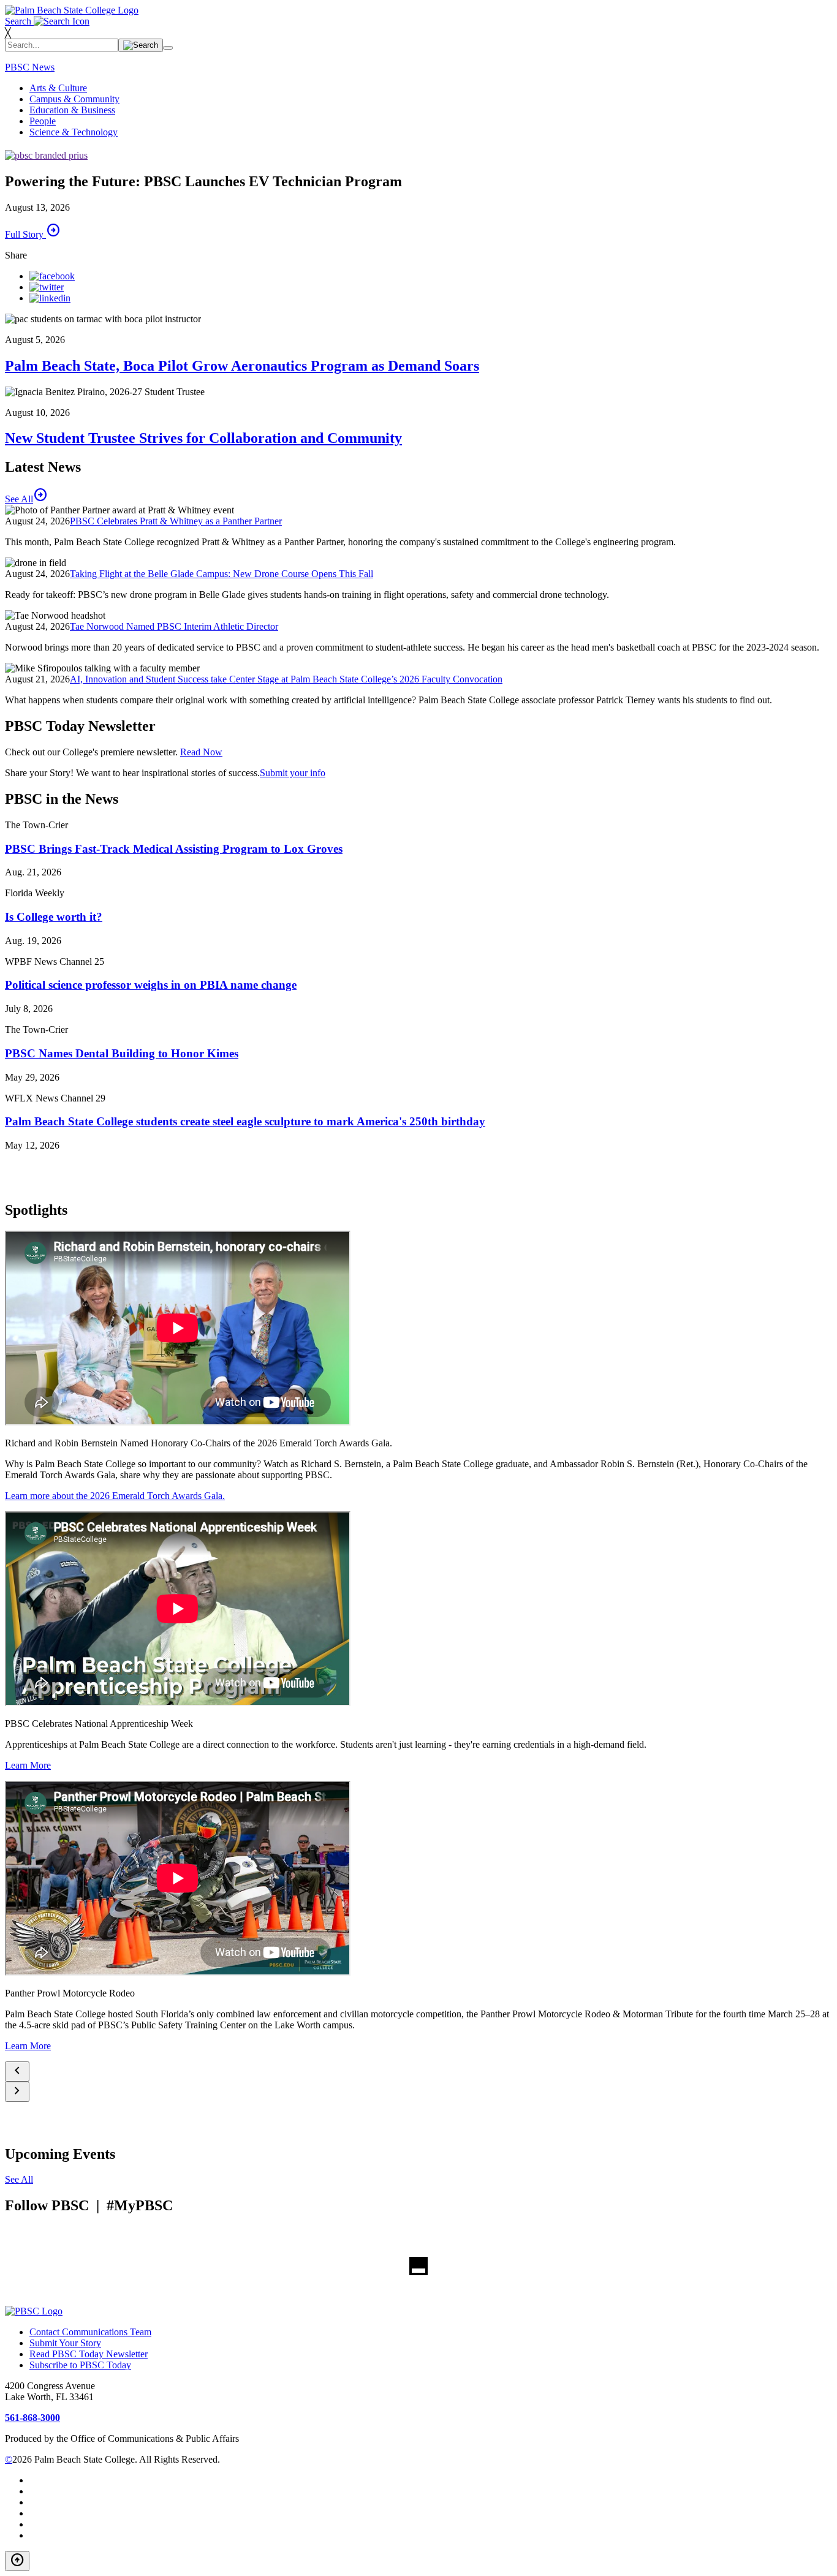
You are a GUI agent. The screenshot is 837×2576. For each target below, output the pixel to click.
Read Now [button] (201, 752)
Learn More (28, 1765)
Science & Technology (74, 132)
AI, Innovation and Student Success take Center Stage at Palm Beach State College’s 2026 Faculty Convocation (286, 679)
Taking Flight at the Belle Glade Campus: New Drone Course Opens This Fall (222, 574)
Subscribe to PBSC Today (80, 2365)
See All (19, 2179)
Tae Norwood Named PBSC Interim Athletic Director (174, 626)
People (43, 121)
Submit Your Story (65, 2343)
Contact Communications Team (90, 2332)
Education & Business (72, 110)
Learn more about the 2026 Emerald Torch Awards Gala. (115, 1496)
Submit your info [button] (293, 773)
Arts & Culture (58, 88)
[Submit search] (141, 45)
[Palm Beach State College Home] (72, 10)
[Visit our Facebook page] (52, 276)
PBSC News (30, 67)
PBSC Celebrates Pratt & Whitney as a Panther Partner (176, 521)
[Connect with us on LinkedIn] (50, 298)
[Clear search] (168, 48)
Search (19, 21)
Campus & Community (74, 99)
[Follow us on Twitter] (47, 287)
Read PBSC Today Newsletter (89, 2354)
